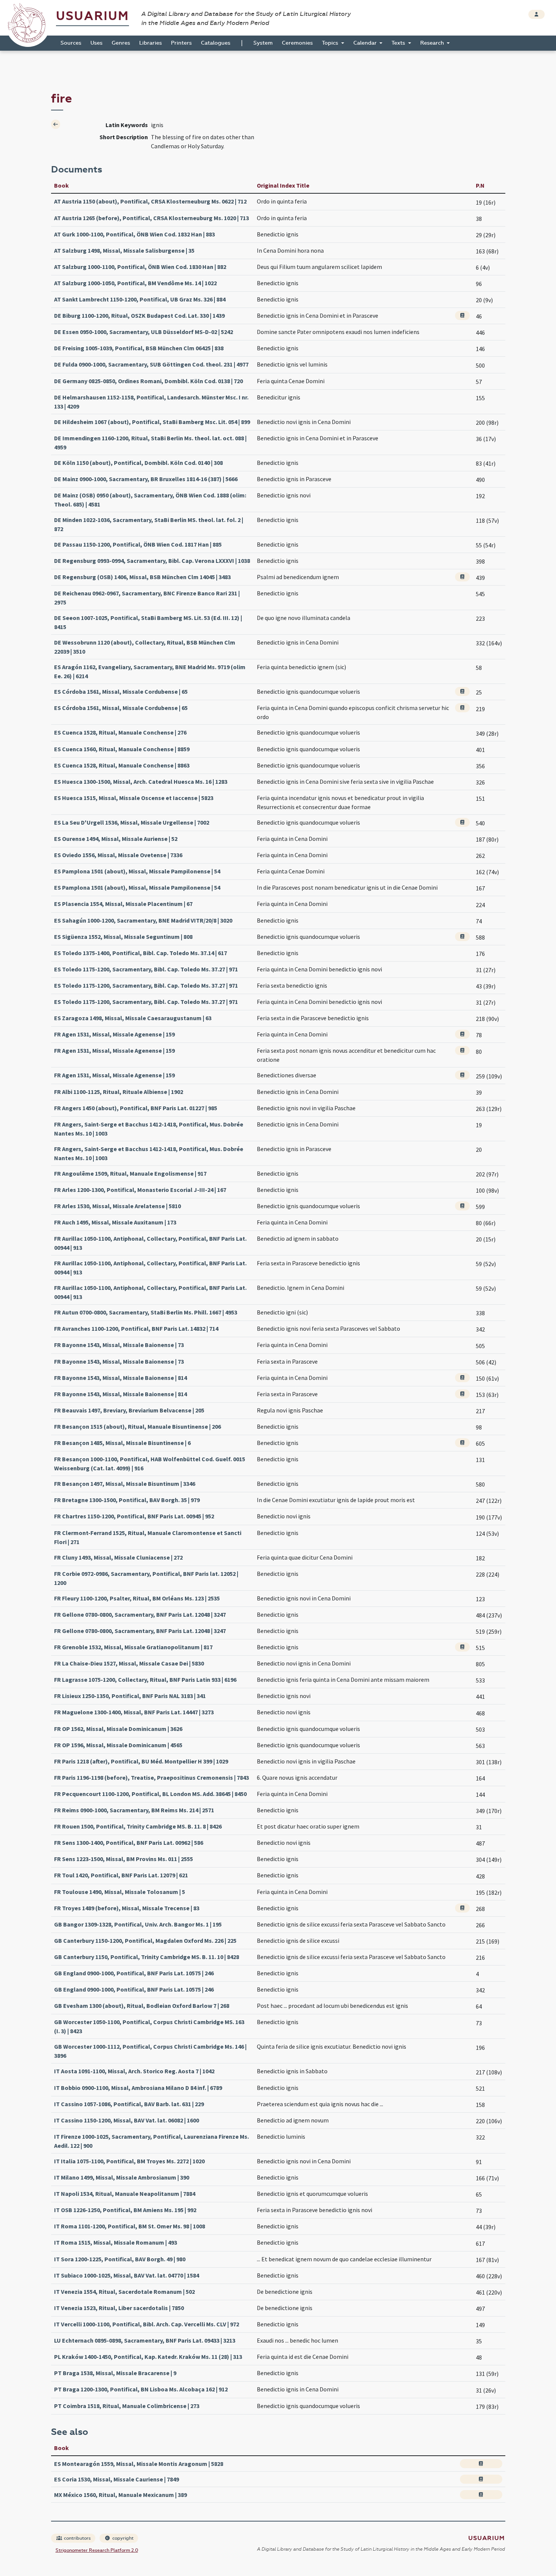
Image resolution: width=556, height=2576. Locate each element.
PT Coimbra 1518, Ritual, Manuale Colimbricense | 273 (127, 2406)
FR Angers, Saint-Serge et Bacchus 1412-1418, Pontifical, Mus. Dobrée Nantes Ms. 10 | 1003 (149, 1129)
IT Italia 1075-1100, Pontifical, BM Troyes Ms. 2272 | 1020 (129, 2161)
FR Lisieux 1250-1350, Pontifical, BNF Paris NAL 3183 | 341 (130, 1696)
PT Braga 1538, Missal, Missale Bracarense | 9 (115, 2373)
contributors (77, 2538)
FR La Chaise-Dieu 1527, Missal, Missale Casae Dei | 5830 (129, 1663)
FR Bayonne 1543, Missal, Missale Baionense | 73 (119, 1345)
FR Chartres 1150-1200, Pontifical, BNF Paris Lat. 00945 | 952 (134, 1516)
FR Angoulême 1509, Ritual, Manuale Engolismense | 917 (130, 1173)
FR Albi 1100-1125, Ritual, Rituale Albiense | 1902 (119, 1092)
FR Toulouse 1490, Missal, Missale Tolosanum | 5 (120, 1892)
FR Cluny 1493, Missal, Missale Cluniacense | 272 (118, 1557)
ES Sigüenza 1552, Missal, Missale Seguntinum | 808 (123, 937)
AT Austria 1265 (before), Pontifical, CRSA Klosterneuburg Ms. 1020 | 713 (151, 218)
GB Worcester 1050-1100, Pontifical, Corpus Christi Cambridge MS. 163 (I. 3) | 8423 (149, 2026)
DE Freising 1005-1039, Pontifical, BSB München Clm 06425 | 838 (139, 348)
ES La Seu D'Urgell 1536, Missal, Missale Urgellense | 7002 (132, 822)
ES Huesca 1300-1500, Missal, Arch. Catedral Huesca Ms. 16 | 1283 (141, 782)
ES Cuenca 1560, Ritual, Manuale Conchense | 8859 (122, 749)
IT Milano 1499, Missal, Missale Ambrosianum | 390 (122, 2177)
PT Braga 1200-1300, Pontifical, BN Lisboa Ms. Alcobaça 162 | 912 (141, 2389)
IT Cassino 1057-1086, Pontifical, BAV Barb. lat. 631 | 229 (129, 2104)
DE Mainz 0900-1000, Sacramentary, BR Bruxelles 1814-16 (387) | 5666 (146, 479)
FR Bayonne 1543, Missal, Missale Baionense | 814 (120, 1378)
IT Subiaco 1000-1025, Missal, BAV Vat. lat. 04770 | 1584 (127, 2275)
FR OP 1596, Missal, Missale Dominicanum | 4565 (118, 1745)
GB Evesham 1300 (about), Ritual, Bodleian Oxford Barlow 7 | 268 (142, 2006)
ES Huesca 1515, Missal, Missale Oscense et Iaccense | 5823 (134, 798)
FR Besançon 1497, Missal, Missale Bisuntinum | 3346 (125, 1484)
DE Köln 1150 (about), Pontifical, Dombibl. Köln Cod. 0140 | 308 (138, 463)
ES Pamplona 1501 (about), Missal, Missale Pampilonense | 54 (137, 871)
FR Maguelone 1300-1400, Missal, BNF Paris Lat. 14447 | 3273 (134, 1712)
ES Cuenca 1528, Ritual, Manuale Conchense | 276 (120, 732)
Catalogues (216, 43)
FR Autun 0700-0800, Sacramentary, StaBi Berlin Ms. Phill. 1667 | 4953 (146, 1312)
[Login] (537, 14)
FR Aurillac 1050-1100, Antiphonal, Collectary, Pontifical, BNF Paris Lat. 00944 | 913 (150, 1243)
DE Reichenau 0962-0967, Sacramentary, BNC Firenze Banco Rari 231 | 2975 (147, 598)
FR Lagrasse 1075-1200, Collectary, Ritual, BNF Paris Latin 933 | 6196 (145, 1680)
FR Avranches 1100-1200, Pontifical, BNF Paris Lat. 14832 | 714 (136, 1328)
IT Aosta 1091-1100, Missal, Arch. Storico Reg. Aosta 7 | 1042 (134, 2071)
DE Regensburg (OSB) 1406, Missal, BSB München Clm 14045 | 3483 (142, 577)
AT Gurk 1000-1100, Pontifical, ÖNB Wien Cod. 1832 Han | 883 (134, 234)
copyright (122, 2538)
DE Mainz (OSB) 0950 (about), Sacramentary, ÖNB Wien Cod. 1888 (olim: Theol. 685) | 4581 (150, 500)
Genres (121, 43)
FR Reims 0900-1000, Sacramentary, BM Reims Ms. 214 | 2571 (134, 1810)
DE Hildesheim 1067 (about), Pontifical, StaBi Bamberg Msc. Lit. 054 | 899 (152, 422)
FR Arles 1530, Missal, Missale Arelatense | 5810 (117, 1206)
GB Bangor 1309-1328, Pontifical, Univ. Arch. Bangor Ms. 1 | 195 (138, 1924)
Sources (71, 43)
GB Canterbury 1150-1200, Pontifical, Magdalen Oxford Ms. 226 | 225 (145, 1941)
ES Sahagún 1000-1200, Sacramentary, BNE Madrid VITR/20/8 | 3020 (143, 920)
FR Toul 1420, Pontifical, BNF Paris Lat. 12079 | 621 (121, 1875)
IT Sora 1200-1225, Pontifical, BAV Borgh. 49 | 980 (120, 2259)
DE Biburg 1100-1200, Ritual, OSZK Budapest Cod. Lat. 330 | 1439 (139, 315)
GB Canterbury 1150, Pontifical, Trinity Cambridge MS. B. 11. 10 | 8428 (147, 1957)
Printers (181, 43)
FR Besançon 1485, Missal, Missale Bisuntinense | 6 (122, 1443)
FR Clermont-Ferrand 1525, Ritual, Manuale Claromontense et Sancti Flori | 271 (148, 1537)
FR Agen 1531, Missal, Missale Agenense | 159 (114, 1034)
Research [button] (433, 43)
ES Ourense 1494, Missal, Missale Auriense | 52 (116, 839)
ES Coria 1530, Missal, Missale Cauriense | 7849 (116, 2479)
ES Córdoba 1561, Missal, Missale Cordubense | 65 (121, 691)
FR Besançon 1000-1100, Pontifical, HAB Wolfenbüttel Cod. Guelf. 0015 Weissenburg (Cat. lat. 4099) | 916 (150, 1464)
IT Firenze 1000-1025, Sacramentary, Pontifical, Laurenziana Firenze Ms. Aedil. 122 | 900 (151, 2141)
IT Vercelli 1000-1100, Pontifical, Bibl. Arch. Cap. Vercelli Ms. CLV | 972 (147, 2324)
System (263, 43)
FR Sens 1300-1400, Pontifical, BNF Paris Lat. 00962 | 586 (129, 1843)
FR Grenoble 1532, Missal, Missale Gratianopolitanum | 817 (133, 1647)
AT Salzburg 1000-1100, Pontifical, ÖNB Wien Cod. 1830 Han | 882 (140, 267)
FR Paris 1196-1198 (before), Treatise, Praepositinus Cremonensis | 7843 (151, 1777)
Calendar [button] (366, 43)
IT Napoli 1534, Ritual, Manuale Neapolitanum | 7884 (125, 2194)
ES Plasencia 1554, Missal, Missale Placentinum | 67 (123, 904)
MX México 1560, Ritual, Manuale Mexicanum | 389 (120, 2495)
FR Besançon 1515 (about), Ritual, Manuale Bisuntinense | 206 (137, 1426)
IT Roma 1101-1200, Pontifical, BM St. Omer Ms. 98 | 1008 (130, 2226)
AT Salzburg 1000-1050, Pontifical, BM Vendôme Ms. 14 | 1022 (135, 283)
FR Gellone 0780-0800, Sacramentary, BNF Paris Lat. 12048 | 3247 (140, 1614)
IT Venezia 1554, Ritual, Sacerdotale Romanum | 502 (124, 2292)
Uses (96, 43)
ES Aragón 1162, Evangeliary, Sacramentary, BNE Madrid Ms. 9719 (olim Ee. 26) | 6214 (150, 671)
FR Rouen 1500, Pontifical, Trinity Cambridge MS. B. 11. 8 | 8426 (138, 1826)
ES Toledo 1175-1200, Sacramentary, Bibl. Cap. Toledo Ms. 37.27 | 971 (146, 969)
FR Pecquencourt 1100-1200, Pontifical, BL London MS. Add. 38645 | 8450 (150, 1794)
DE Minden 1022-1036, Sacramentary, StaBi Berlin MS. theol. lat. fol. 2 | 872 (149, 524)
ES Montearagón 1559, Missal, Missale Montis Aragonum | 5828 (139, 2464)
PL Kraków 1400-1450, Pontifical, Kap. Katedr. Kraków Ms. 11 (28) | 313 (148, 2357)
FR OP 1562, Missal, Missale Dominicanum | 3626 (118, 1729)
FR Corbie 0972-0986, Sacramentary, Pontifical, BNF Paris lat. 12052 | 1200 (146, 1578)
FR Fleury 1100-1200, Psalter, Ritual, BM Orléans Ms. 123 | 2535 (137, 1598)
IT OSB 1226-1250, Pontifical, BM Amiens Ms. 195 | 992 (125, 2210)
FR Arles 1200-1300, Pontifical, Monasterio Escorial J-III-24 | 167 (140, 1190)
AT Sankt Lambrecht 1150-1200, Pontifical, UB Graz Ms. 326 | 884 (140, 299)
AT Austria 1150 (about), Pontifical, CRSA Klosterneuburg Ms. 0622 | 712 (150, 201)
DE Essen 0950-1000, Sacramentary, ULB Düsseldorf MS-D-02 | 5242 (144, 332)
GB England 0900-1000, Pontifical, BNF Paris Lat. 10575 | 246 (134, 1973)
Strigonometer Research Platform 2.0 (97, 2550)
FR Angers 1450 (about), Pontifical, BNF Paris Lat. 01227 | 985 (136, 1108)
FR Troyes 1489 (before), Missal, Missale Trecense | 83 (127, 1908)
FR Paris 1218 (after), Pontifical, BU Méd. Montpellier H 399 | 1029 (141, 1761)
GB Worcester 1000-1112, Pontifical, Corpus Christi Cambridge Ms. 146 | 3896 (150, 2051)
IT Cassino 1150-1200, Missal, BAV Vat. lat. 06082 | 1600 (127, 2120)
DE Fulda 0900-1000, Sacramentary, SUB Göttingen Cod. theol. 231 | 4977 (151, 364)
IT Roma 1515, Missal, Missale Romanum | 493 (116, 2242)
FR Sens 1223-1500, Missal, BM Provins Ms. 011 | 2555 (123, 1859)
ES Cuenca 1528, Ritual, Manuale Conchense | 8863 (122, 765)
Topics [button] (331, 43)
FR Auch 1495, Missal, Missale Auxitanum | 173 (115, 1222)
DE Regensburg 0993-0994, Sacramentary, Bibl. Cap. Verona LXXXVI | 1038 (152, 561)
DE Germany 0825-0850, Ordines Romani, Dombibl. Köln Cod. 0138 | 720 (148, 381)
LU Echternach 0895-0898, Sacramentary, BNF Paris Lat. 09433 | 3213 (145, 2340)
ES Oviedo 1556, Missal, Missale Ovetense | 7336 (118, 855)
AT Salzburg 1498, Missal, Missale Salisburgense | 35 (124, 250)
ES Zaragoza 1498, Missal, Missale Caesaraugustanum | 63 (133, 1018)
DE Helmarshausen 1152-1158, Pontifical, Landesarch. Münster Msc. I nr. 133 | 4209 (151, 402)
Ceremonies (297, 43)
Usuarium (92, 16)
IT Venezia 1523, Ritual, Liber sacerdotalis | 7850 (119, 2308)
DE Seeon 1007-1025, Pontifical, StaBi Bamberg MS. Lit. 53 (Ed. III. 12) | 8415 (148, 622)
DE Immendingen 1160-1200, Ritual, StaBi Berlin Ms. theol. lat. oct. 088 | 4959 (150, 443)
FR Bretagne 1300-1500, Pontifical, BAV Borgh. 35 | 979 (127, 1500)
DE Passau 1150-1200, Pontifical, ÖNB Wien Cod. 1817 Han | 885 (138, 544)
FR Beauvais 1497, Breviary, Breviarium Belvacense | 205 (129, 1410)
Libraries (151, 43)
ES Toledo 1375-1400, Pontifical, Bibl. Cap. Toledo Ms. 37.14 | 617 (141, 953)
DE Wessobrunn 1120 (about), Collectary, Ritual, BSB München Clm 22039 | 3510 (145, 647)
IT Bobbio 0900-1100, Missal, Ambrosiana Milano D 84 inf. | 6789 (138, 2088)
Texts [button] (399, 43)
